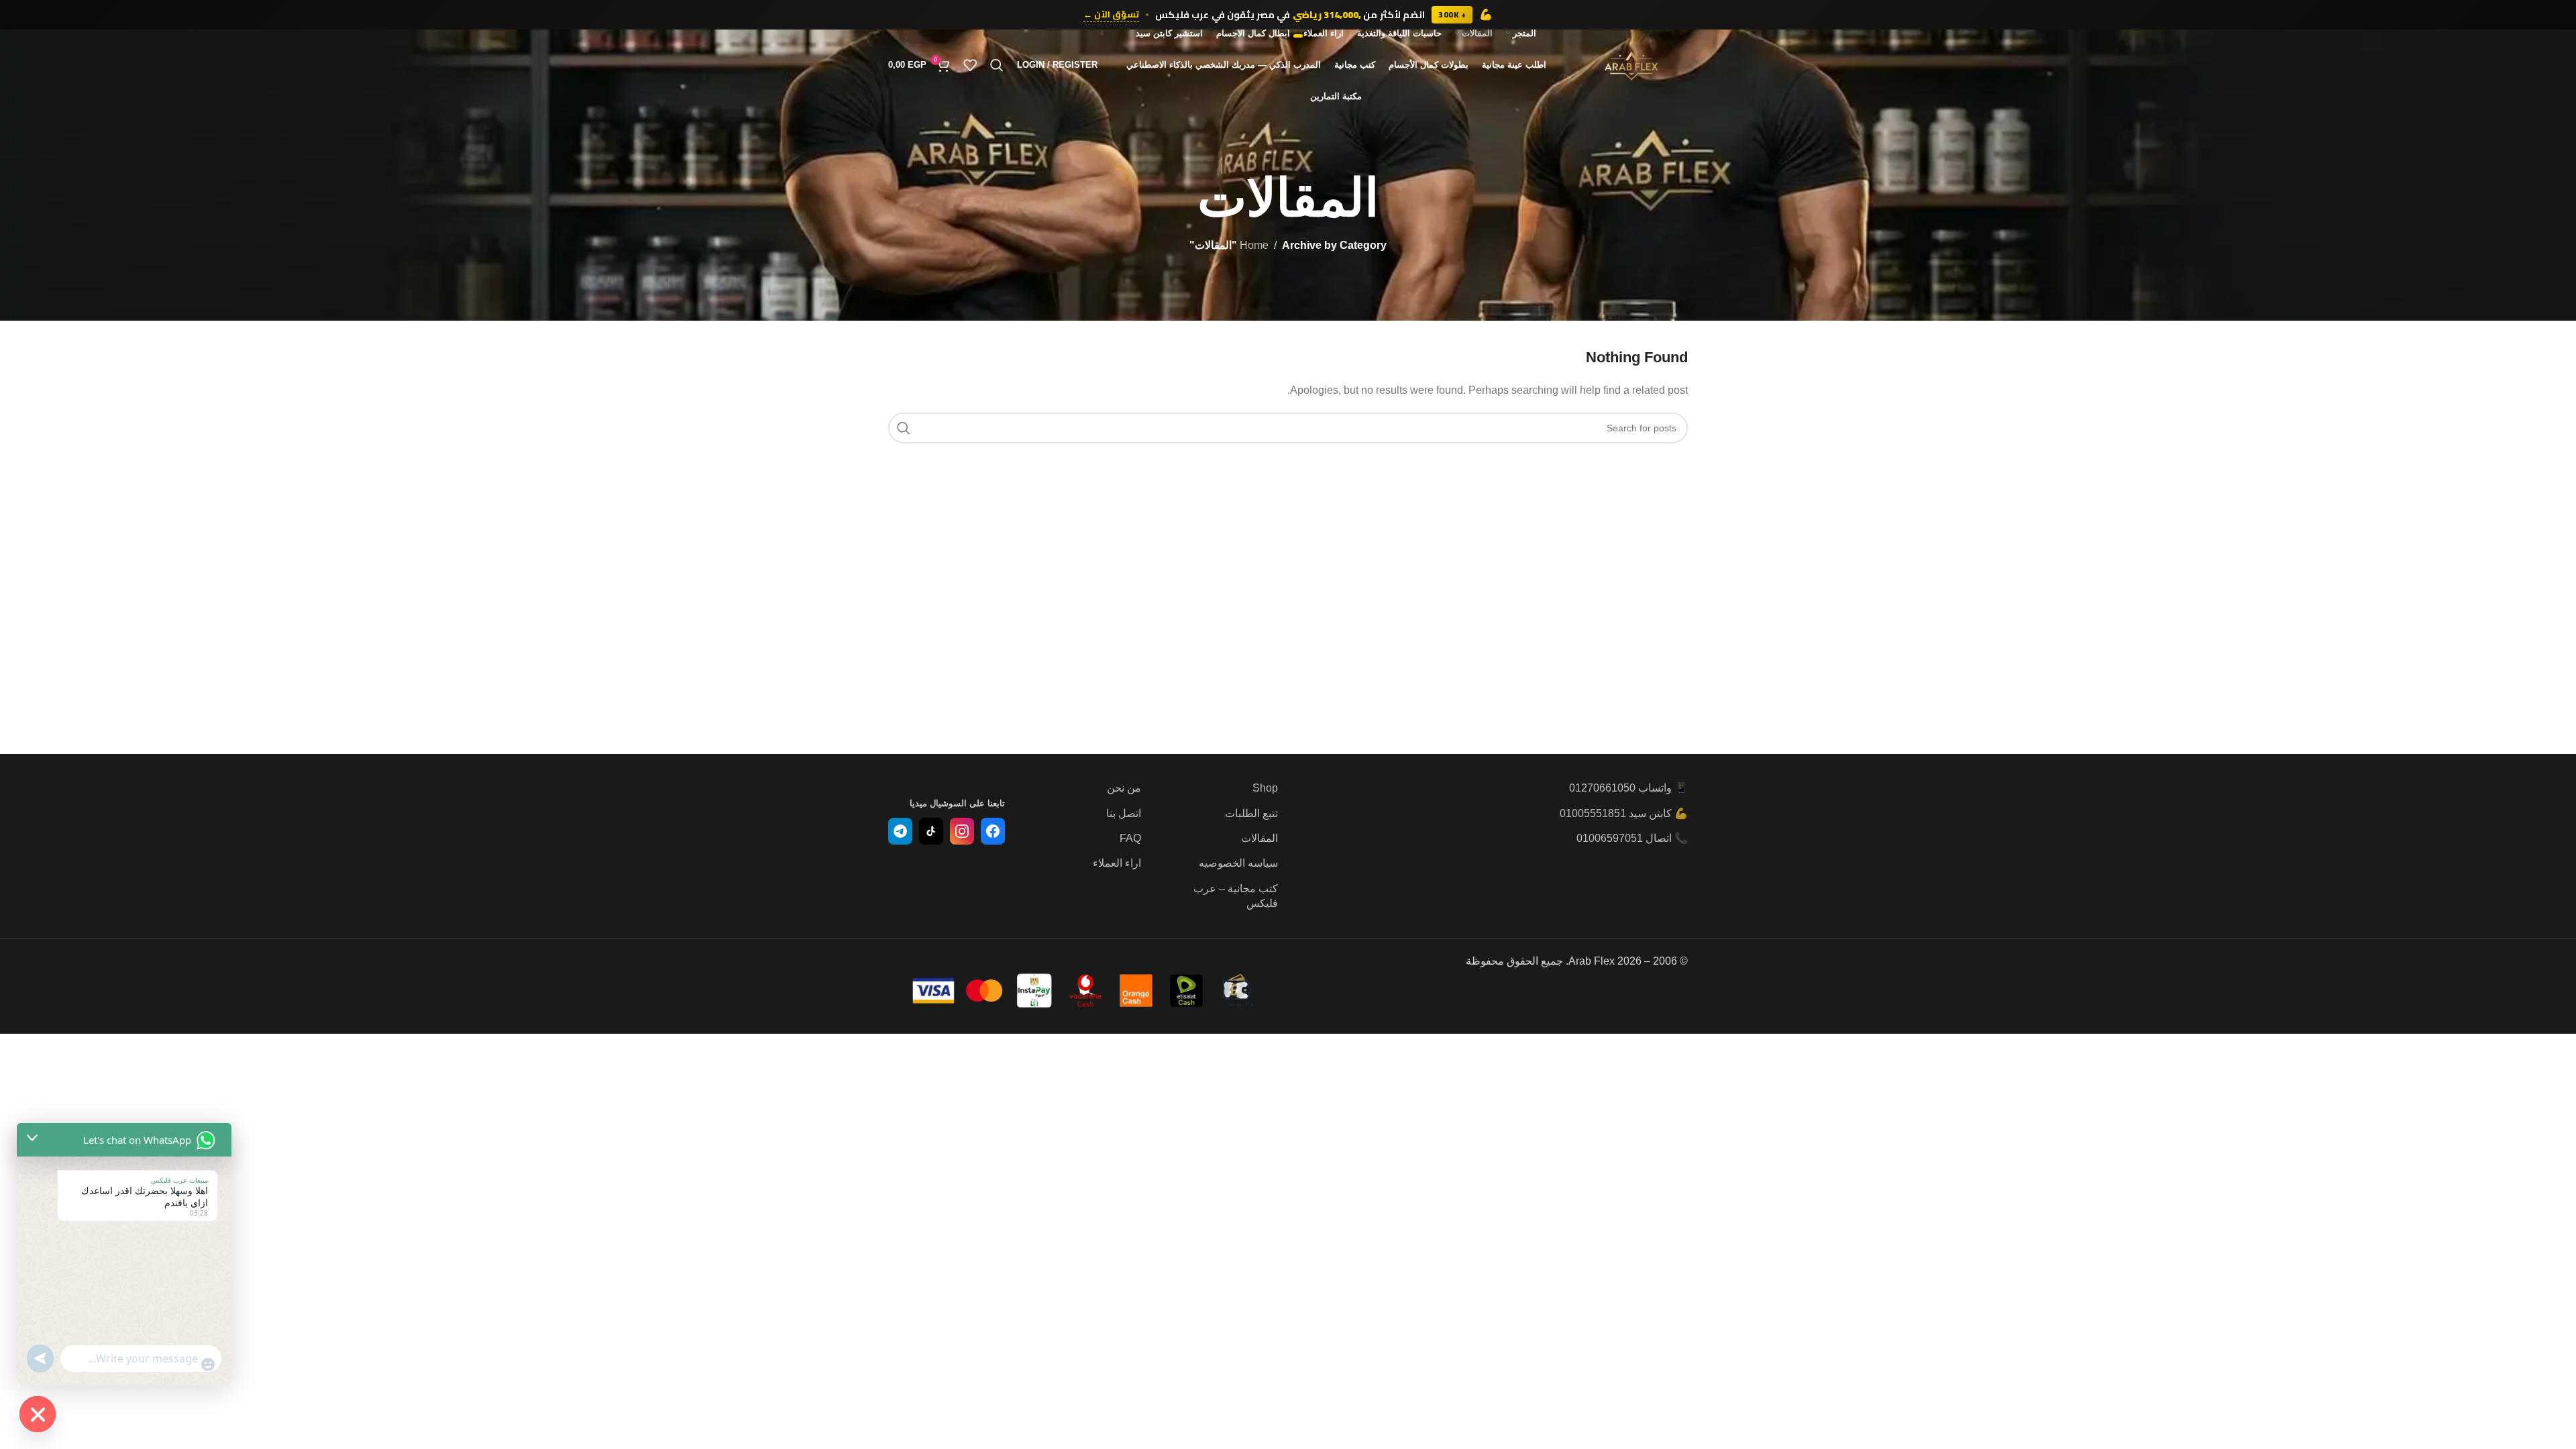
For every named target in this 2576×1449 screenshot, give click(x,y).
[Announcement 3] (1282, 36)
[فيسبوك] (993, 831)
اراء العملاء (1117, 863)
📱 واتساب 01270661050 (1628, 788)
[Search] (997, 65)
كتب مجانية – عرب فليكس (1236, 896)
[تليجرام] (900, 831)
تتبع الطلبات (1251, 813)
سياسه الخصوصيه (1238, 863)
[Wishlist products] (970, 65)
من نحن (1124, 788)
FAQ (1130, 838)
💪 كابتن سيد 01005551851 (1624, 813)
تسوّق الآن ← (1111, 15)
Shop (1265, 788)
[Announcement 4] (1275, 36)
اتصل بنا (1124, 813)
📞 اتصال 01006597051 (1632, 838)
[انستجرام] (962, 831)
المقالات (1259, 838)
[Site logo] (1631, 64)
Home (1254, 245)
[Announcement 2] (1288, 36)
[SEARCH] (904, 428)
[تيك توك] (931, 831)
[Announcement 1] (1298, 36)
